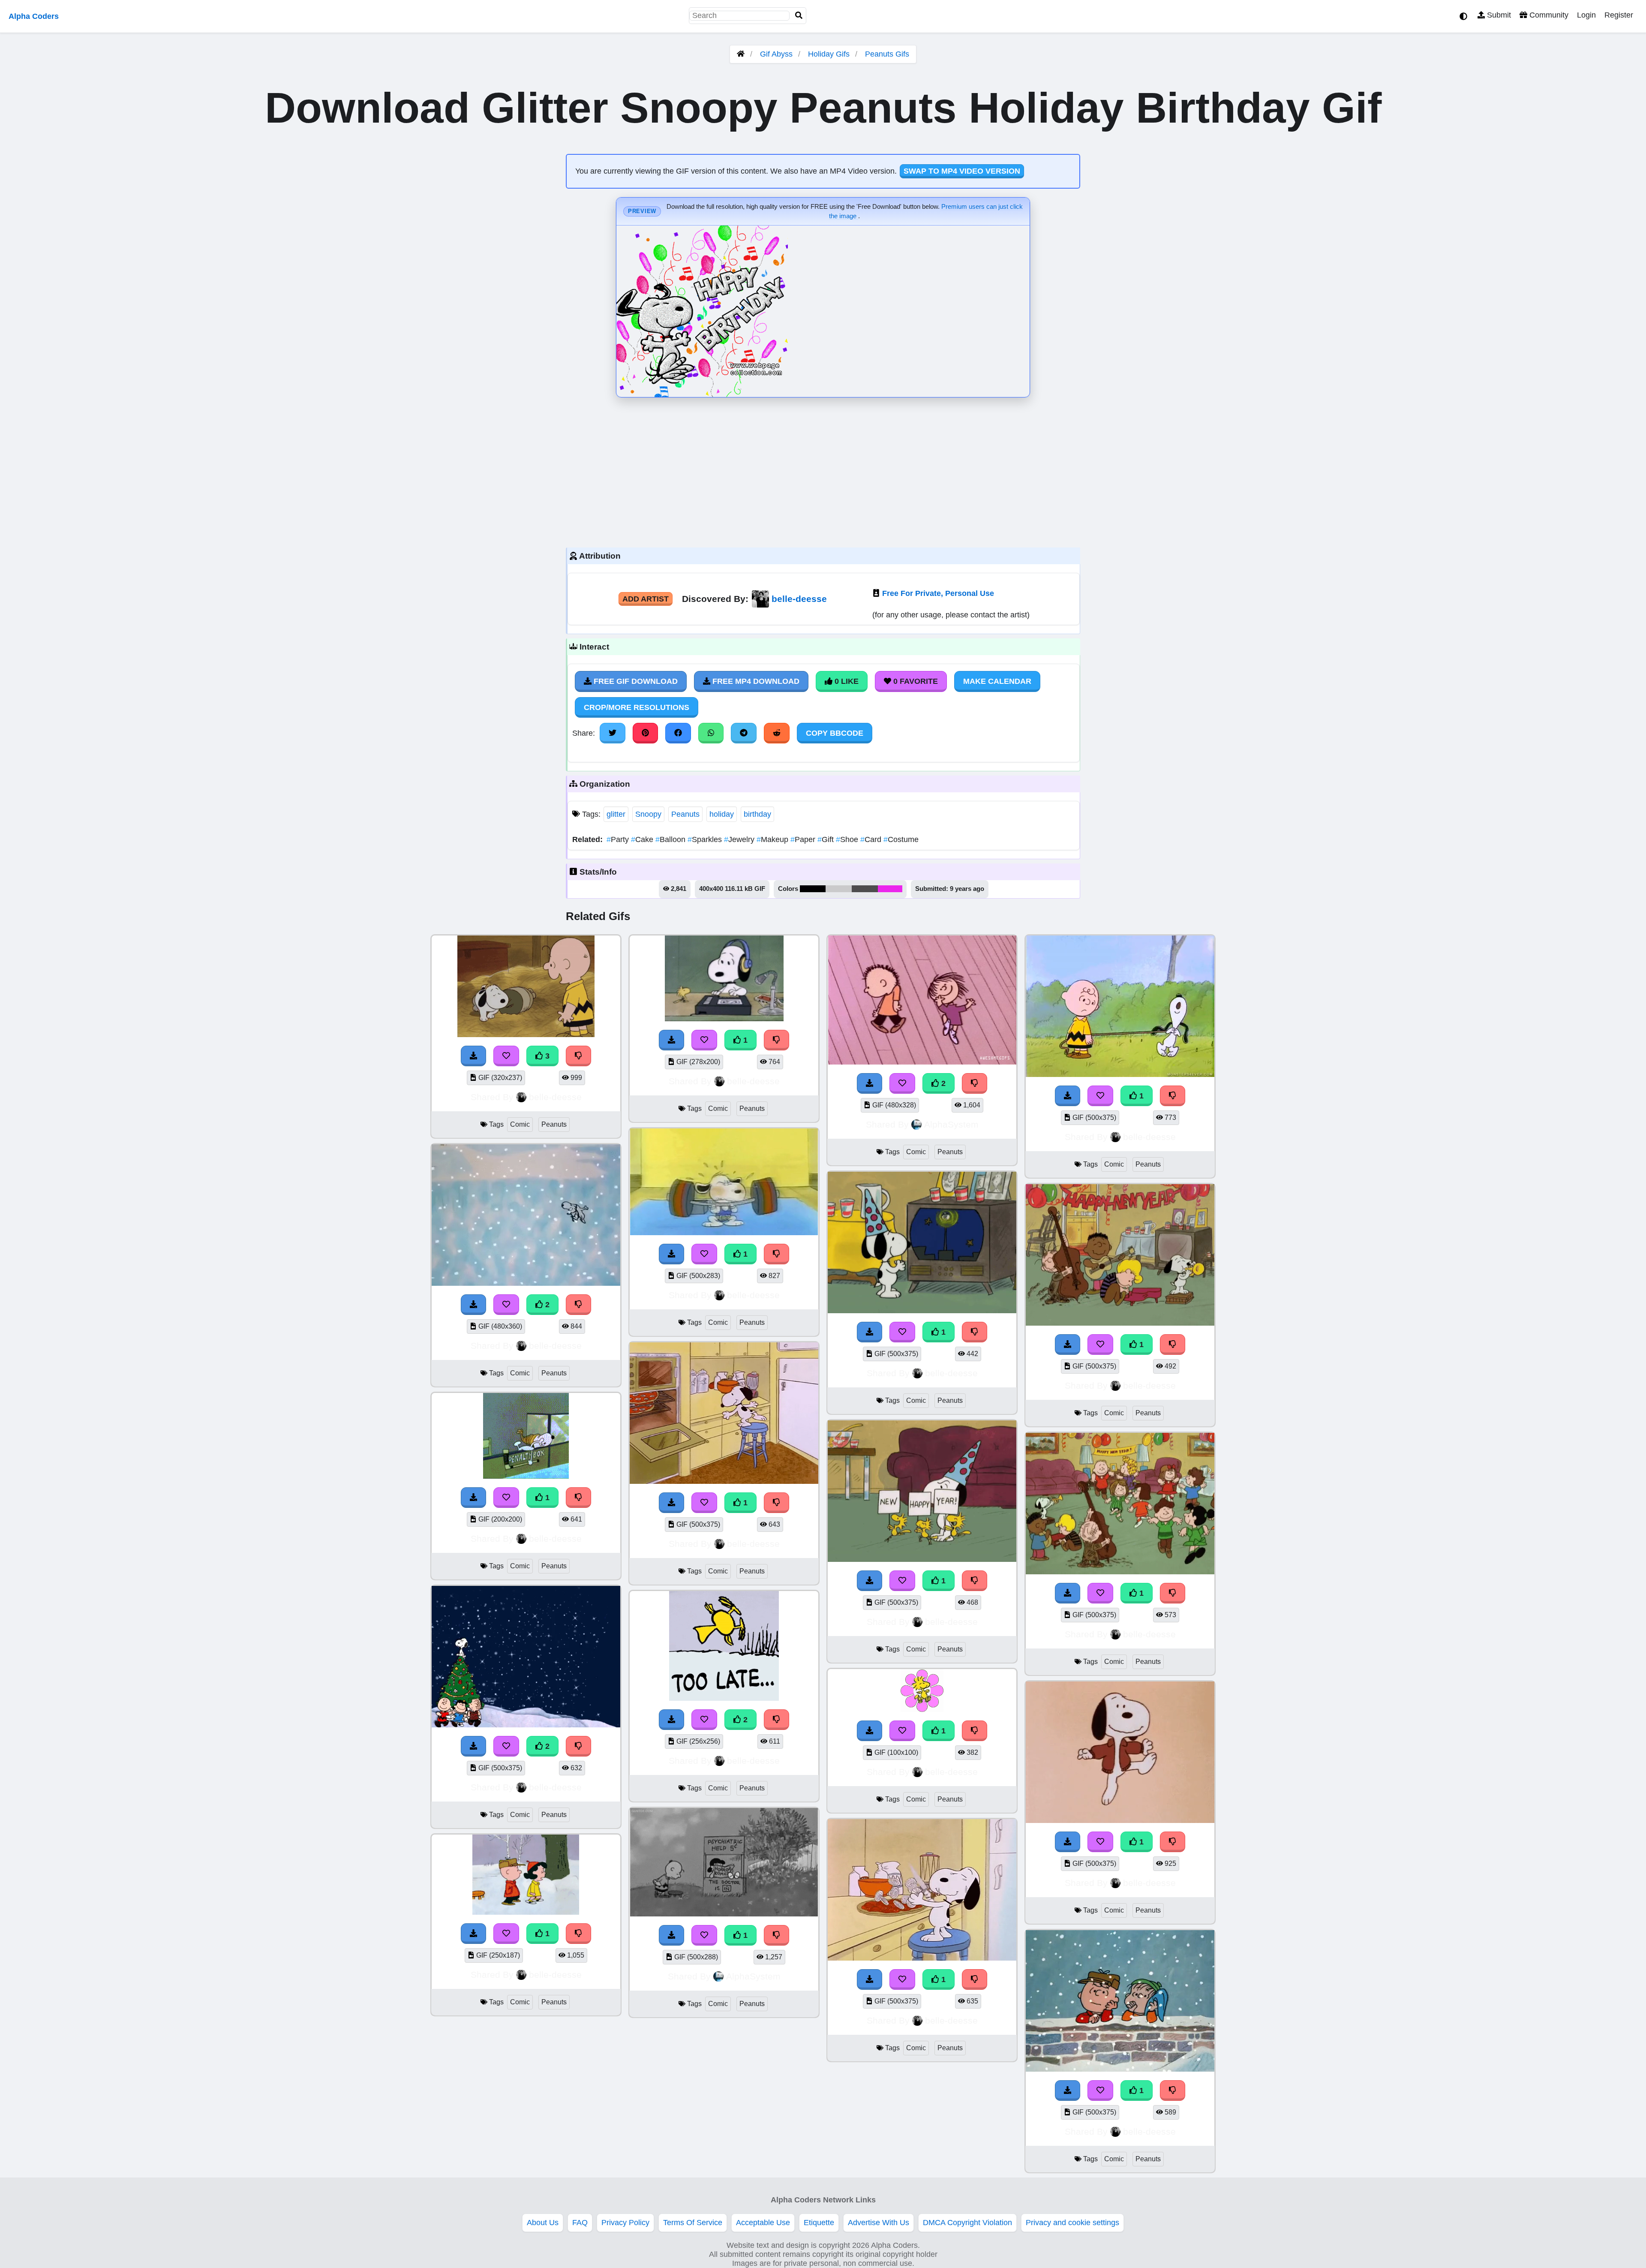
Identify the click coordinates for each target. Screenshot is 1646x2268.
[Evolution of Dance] (922, 1062)
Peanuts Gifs (887, 54)
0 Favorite (915, 681)
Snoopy (648, 814)
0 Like (846, 681)
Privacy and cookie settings (1072, 2223)
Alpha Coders (34, 16)
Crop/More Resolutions (637, 707)
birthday (757, 814)
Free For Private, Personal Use (938, 593)
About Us (543, 2223)
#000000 (813, 889)
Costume (901, 839)
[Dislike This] (579, 1305)
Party (619, 839)
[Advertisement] (823, 470)
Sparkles (706, 839)
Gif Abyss (776, 54)
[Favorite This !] (506, 1305)
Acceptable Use (763, 2223)
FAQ (580, 2223)
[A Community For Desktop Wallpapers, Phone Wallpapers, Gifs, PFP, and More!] (741, 54)
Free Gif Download (635, 681)
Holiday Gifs (830, 54)
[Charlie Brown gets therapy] (724, 1914)
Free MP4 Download (755, 681)
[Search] (799, 16)
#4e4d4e (865, 889)
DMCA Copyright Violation (967, 2223)
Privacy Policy (625, 2223)
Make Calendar (997, 681)
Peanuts (685, 814)
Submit (1498, 15)
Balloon (671, 839)
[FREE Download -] (474, 1305)
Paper (804, 839)
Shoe (848, 839)
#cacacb (839, 889)
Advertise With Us (879, 2223)
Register (1619, 15)
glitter (616, 814)
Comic (520, 1124)
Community (1548, 15)
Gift (827, 839)
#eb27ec (890, 889)
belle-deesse (799, 599)
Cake (643, 839)
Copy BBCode (835, 733)
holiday (722, 814)
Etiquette (819, 2223)
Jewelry (740, 839)
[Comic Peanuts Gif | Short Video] (526, 1283)
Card (872, 839)
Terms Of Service (693, 2223)
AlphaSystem (753, 1976)
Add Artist (646, 599)
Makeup (773, 839)
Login (1586, 15)
